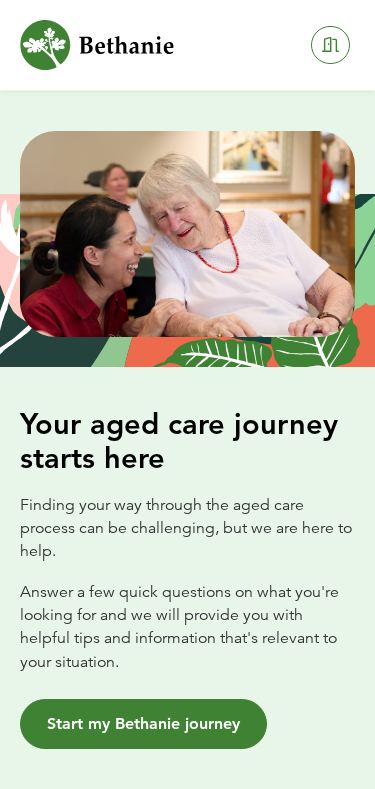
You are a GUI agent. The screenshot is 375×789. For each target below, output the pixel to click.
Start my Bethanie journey (143, 723)
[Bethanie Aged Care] (97, 45)
